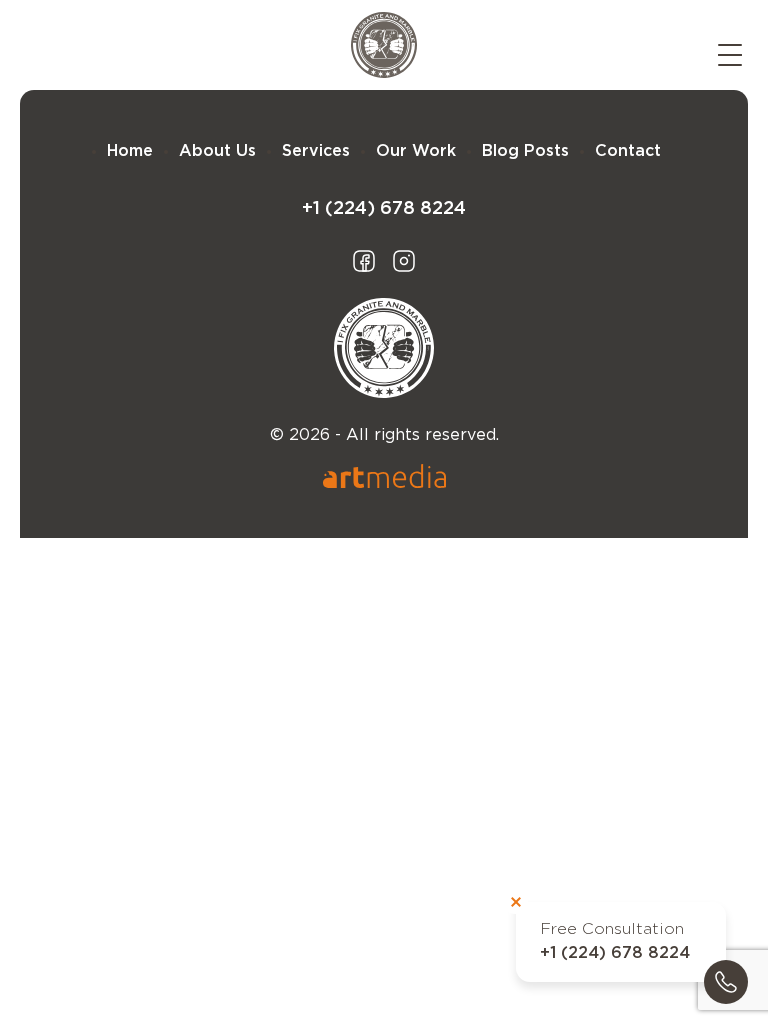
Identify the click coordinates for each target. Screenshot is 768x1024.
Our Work (416, 151)
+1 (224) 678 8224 (615, 953)
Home (130, 151)
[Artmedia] (384, 476)
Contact (628, 151)
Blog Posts (525, 151)
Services (316, 151)
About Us (217, 151)
